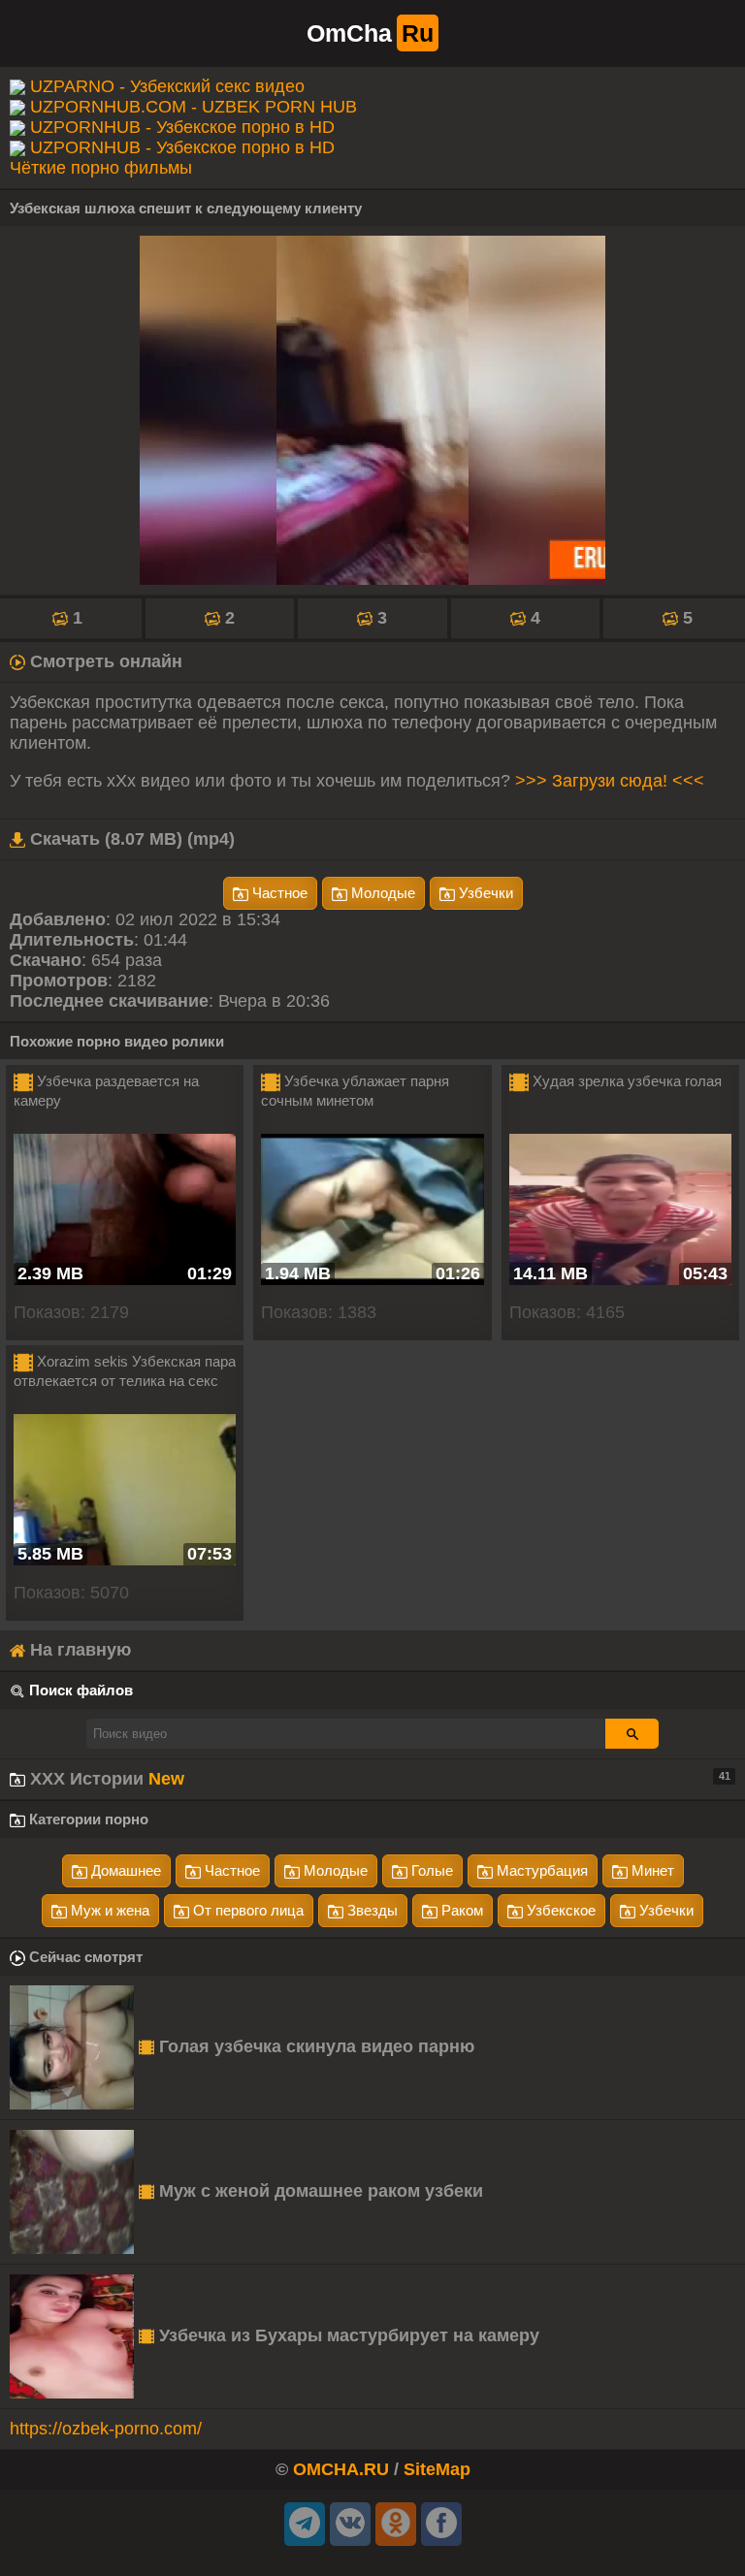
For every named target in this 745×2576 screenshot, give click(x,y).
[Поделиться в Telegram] (305, 2524)
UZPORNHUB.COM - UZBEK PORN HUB (194, 107)
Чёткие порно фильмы (101, 168)
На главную (78, 1650)
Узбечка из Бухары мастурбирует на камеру (347, 2335)
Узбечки (484, 893)
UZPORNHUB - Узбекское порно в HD (182, 127)
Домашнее (124, 1870)
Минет (651, 1870)
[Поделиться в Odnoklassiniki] (396, 2524)
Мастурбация (540, 1870)
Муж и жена (108, 1910)
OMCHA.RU (341, 2469)
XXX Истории (378, 1779)
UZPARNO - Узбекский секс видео (167, 86)
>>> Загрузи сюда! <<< (610, 781)
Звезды (371, 1910)
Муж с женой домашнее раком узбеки (319, 2191)
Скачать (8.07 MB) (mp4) (130, 839)
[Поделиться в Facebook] (441, 2524)
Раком (460, 1910)
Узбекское (559, 1910)
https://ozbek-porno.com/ (106, 2429)
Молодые (381, 893)
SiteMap (437, 2469)
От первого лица (246, 1910)
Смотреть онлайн (104, 661)
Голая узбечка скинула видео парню (314, 2046)
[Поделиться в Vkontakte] (350, 2524)
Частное (278, 893)
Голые (430, 1870)
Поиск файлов (81, 1690)
